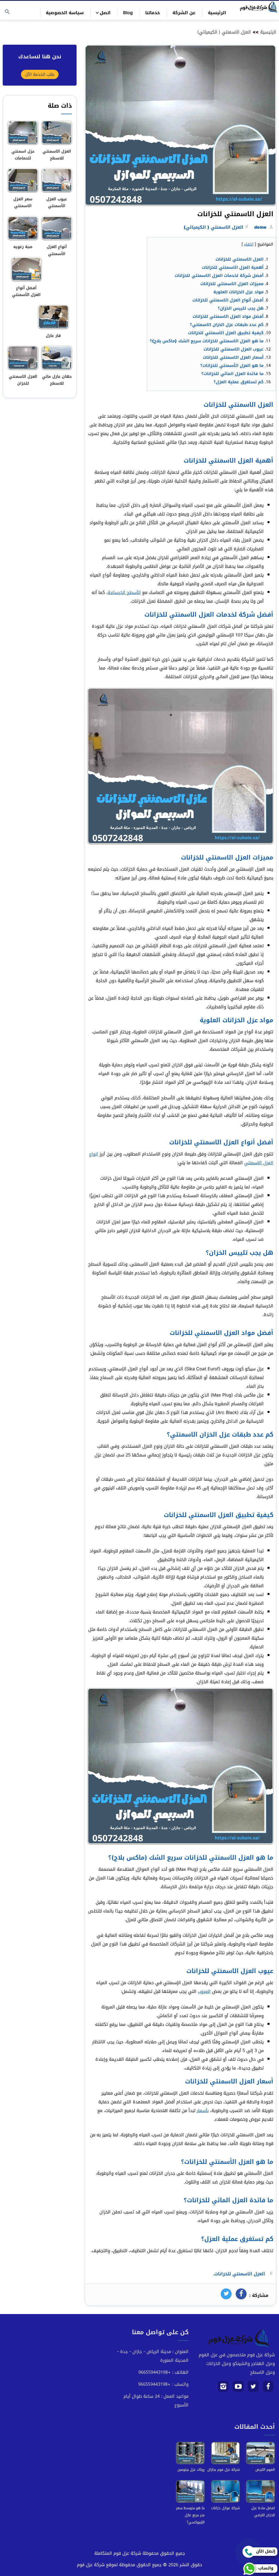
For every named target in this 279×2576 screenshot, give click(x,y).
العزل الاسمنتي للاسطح (57, 155)
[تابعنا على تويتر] (253, 2388)
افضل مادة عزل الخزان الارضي (263, 2512)
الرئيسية (217, 13)
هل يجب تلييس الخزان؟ (241, 308)
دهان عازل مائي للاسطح (57, 380)
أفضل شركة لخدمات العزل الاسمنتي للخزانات (219, 276)
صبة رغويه (23, 247)
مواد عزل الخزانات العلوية (238, 292)
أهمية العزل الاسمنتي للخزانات (233, 267)
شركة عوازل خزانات (225, 2508)
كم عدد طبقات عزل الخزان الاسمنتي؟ (227, 325)
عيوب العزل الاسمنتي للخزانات (233, 349)
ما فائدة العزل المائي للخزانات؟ (232, 374)
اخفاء (249, 244)
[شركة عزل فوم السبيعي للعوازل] (257, 7)
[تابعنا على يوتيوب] (238, 2388)
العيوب (204, 1991)
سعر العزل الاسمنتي (23, 203)
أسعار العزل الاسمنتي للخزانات (233, 357)
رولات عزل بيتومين (191, 2470)
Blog (128, 13)
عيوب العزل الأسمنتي (57, 203)
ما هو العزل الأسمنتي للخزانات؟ (232, 366)
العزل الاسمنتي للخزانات (239, 259)
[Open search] (7, 12)
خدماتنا (153, 13)
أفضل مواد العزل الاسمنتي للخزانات (228, 316)
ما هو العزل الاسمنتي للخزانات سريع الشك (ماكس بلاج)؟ (207, 341)
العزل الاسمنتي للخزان (23, 380)
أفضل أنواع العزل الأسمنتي (26, 291)
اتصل (105, 13)
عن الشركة (184, 13)
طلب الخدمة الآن (40, 74)
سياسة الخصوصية (65, 13)
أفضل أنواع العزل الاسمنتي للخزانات (228, 300)
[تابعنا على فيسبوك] (268, 2388)
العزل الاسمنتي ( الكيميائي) (224, 32)
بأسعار (203, 2111)
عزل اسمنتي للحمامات (23, 155)
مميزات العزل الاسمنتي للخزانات (232, 284)
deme (260, 227)
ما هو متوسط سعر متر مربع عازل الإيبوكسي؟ (190, 2515)
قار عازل (53, 336)
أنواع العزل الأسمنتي (57, 250)
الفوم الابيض (265, 2470)
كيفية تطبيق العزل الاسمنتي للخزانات (226, 333)
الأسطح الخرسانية (124, 592)
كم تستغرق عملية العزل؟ (239, 382)
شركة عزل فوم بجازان (224, 2470)
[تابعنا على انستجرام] (223, 2388)
